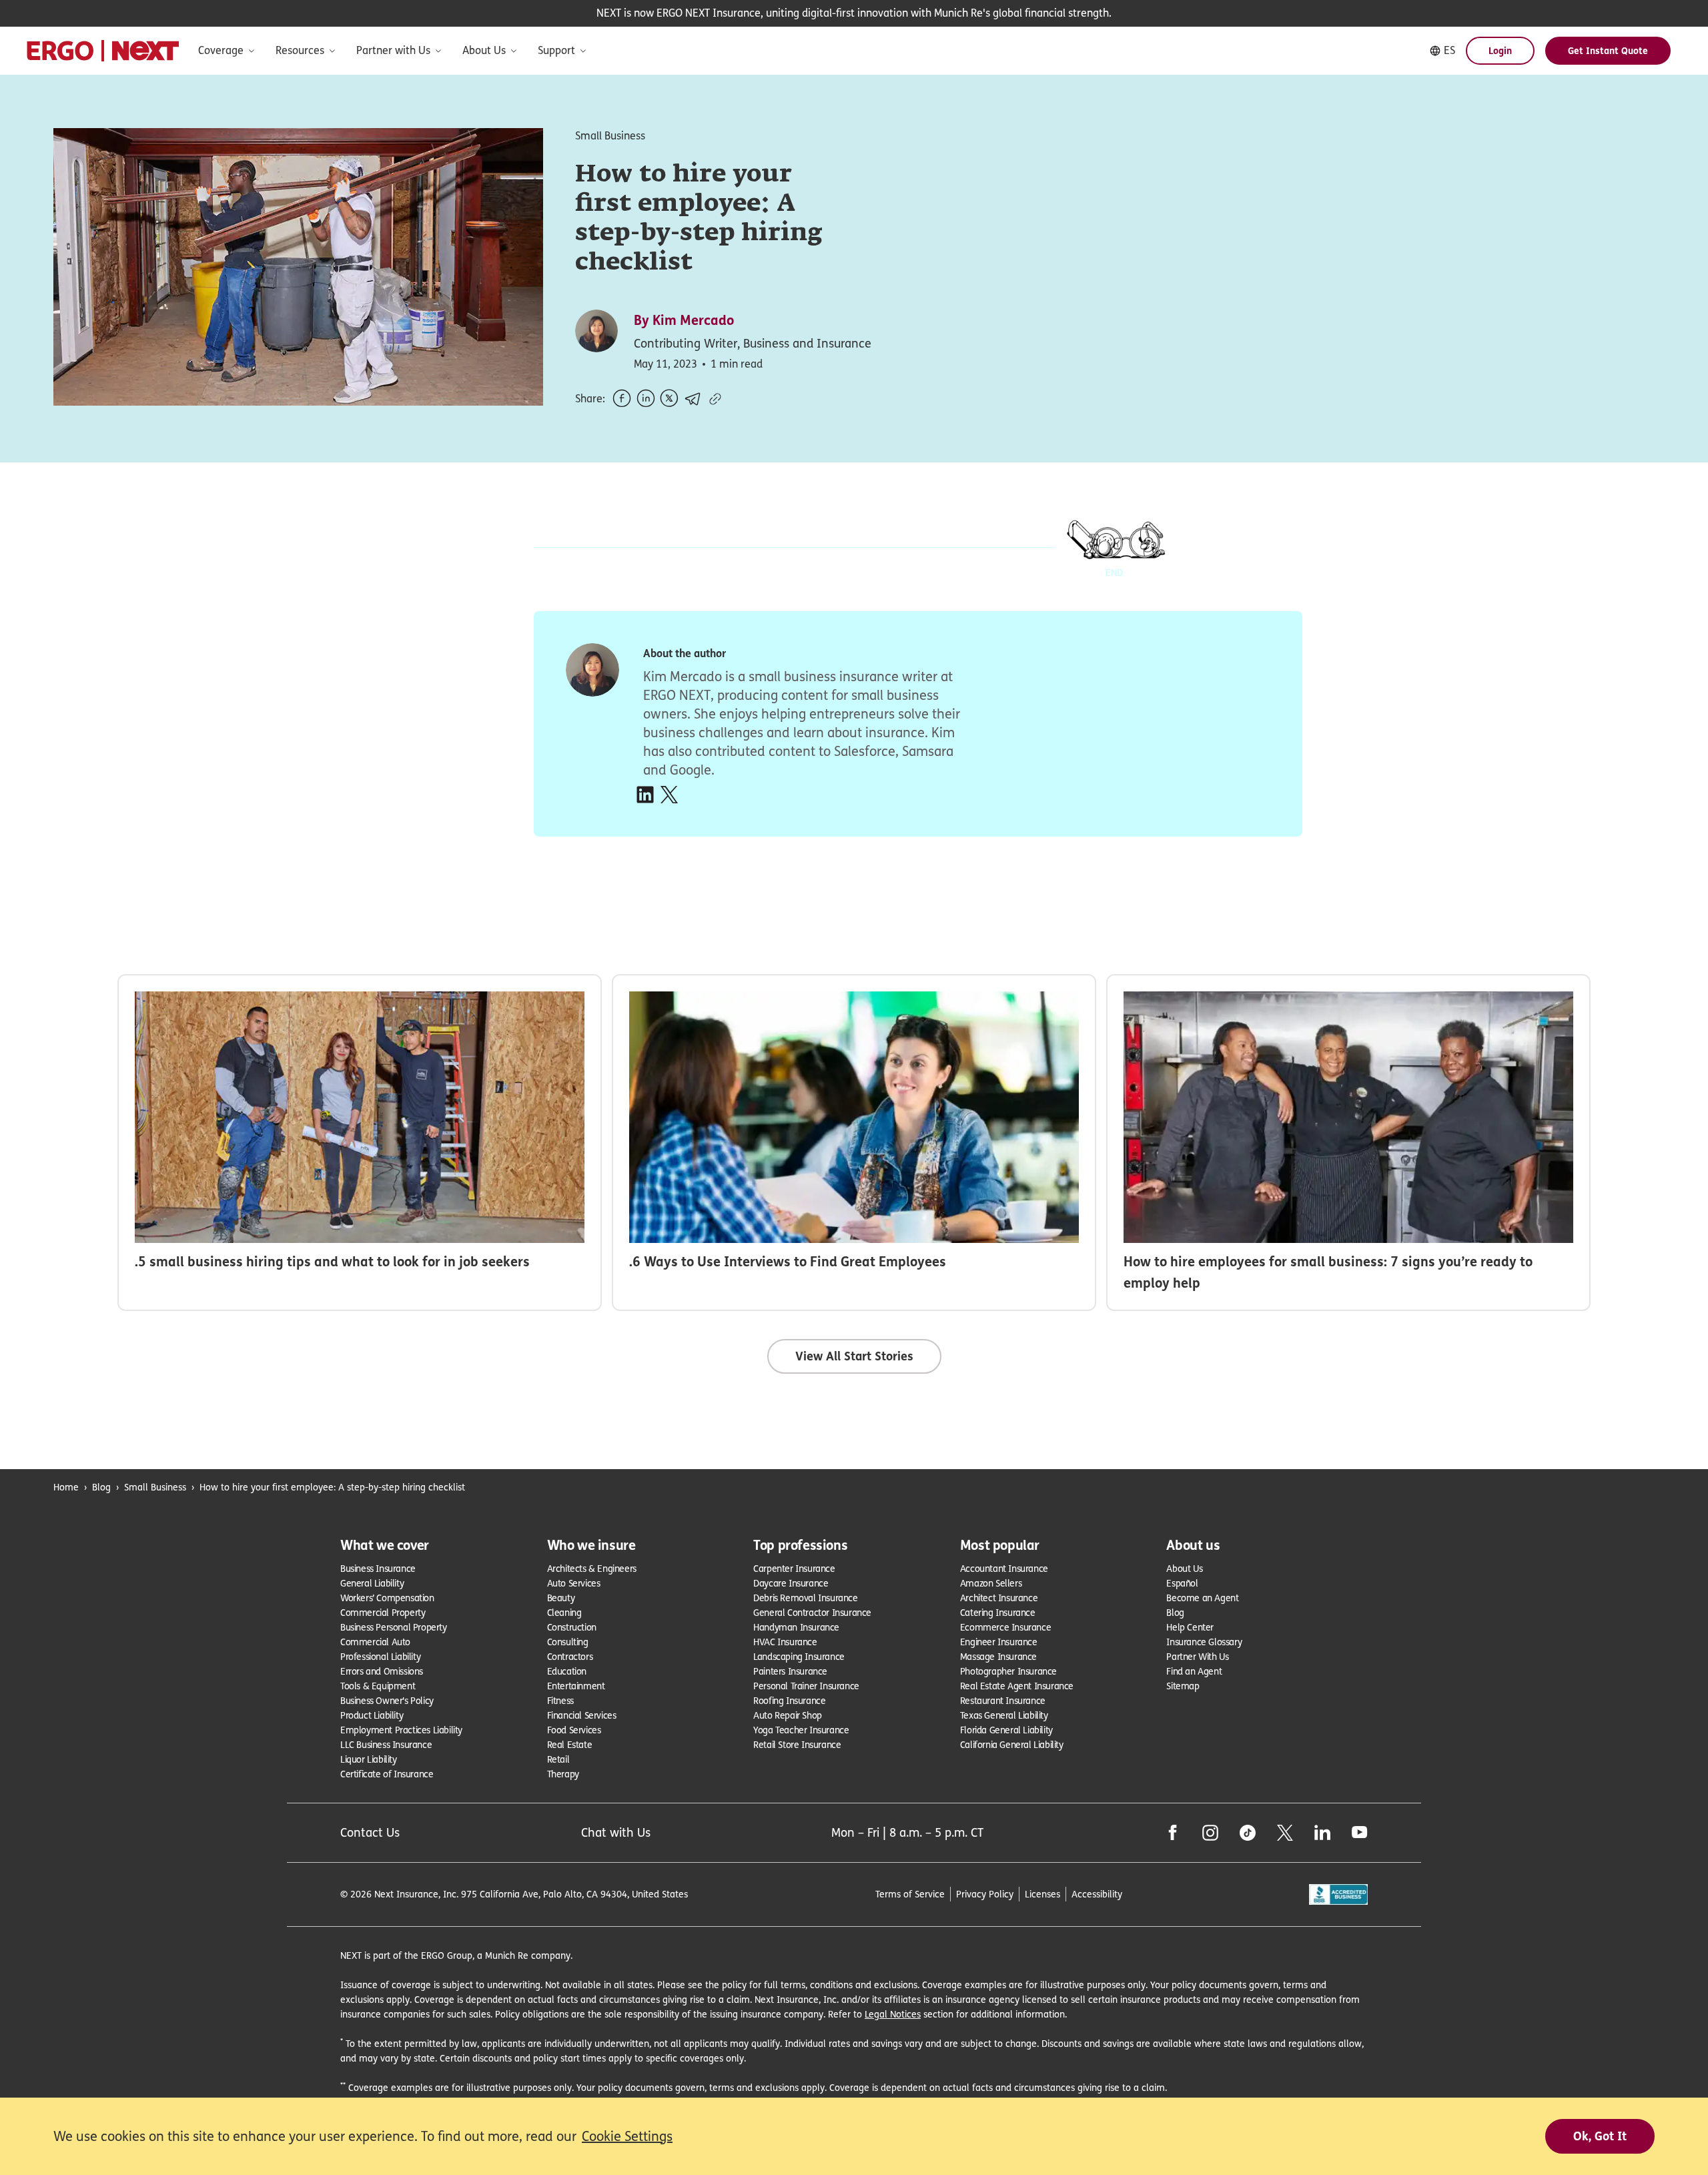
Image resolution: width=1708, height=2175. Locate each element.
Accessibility (1097, 1894)
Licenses (1042, 1894)
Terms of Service (910, 1894)
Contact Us (370, 1832)
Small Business (155, 1487)
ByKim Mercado (684, 320)
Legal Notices (893, 2014)
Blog (101, 1487)
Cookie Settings (627, 2136)
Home (66, 1487)
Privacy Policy (985, 1894)
